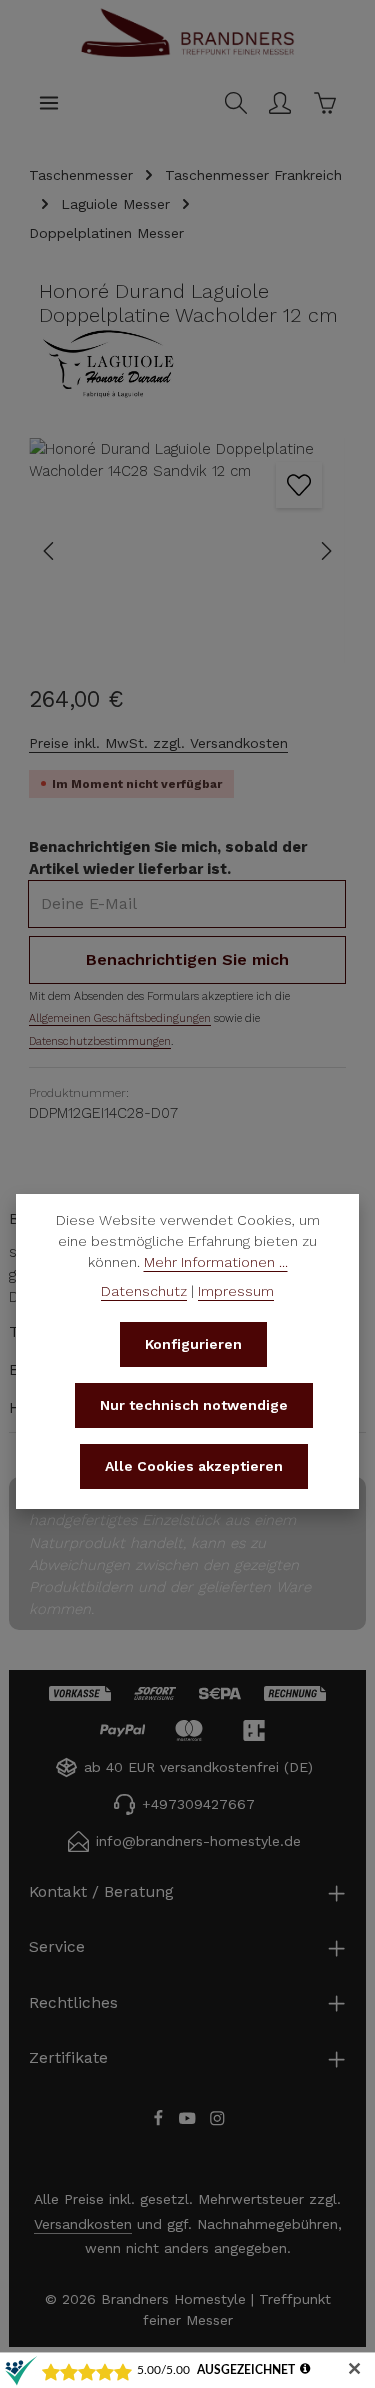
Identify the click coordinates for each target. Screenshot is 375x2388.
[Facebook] (161, 2122)
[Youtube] (190, 2122)
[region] (187, 550)
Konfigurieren (193, 1344)
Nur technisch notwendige (194, 1405)
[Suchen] (236, 103)
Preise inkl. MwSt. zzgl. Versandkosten (158, 743)
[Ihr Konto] (280, 103)
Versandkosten (83, 2224)
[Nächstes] (325, 551)
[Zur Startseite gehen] (188, 54)
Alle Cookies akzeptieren (194, 1466)
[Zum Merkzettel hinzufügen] (299, 485)
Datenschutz (144, 1291)
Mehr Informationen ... (216, 1262)
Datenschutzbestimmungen (100, 1041)
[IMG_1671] (187, 550)
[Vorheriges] (50, 551)
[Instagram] (217, 2122)
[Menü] (49, 103)
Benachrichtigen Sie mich (187, 959)
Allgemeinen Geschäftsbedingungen (120, 1018)
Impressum (236, 1291)
